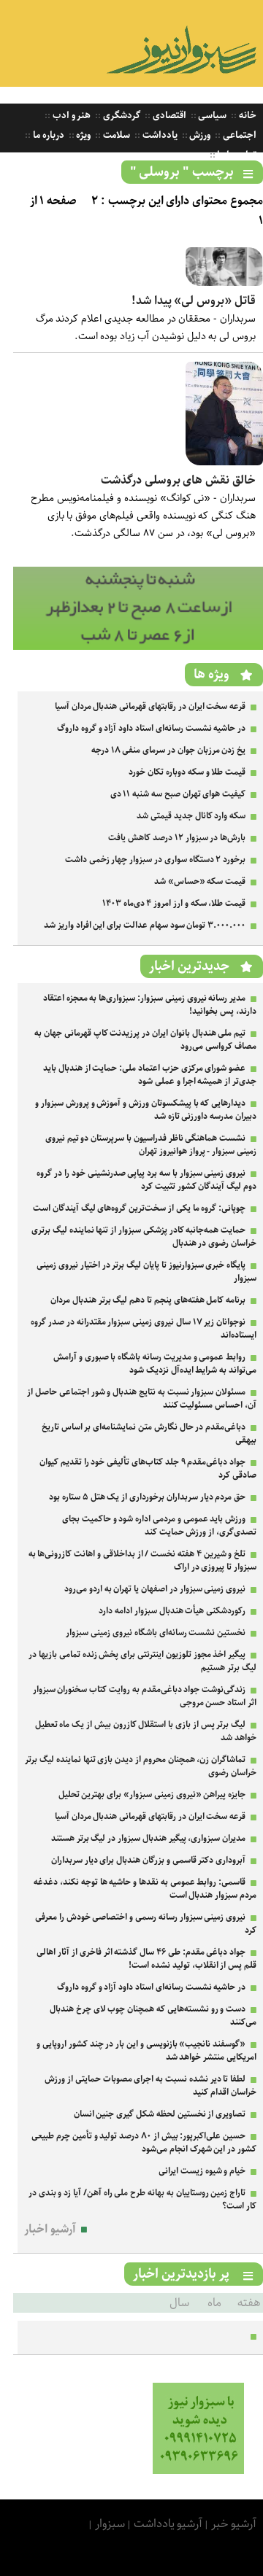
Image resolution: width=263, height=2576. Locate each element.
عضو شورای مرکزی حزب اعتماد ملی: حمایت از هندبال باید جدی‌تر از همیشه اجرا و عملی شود (150, 1075)
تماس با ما (236, 155)
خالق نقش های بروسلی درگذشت (178, 480)
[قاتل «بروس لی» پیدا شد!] (224, 283)
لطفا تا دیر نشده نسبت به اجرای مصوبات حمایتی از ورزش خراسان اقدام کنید (150, 2086)
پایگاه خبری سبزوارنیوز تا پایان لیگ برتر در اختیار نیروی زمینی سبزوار (146, 1272)
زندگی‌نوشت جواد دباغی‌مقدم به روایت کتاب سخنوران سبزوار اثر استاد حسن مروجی (145, 1696)
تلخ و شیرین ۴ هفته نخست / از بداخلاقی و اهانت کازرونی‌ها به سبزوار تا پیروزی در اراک (142, 1560)
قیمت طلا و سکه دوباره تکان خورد (187, 772)
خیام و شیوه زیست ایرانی (202, 2171)
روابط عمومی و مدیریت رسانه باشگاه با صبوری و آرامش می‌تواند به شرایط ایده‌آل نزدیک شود (155, 1363)
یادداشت (159, 135)
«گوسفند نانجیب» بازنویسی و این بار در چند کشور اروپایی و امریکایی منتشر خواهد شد (146, 2051)
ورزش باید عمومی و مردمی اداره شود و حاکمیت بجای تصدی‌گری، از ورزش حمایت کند (159, 1525)
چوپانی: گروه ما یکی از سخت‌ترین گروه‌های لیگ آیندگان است (139, 1208)
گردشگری (121, 116)
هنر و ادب (70, 116)
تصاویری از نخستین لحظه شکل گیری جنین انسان (160, 2114)
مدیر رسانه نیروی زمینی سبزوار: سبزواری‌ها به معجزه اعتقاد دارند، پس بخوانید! (150, 1005)
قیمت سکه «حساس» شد (200, 881)
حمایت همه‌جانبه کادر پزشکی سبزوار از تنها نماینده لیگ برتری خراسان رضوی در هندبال (144, 1237)
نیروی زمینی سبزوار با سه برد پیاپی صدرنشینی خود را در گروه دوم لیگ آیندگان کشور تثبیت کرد (146, 1180)
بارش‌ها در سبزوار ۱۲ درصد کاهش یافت (177, 838)
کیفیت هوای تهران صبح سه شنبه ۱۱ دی (178, 794)
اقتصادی (168, 116)
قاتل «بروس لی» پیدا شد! (194, 301)
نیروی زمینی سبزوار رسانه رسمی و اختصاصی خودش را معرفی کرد (146, 1924)
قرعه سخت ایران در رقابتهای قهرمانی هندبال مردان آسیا (150, 706)
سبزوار (110, 2524)
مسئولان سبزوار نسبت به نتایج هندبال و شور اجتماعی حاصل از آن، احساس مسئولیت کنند (142, 1398)
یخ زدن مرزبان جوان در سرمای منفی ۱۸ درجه (168, 750)
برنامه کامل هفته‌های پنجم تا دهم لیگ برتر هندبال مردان (148, 1300)
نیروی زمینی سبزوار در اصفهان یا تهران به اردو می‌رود (155, 1589)
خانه (247, 116)
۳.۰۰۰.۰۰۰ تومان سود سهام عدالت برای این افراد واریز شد (145, 925)
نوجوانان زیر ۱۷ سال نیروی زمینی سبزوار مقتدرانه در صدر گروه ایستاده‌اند (144, 1328)
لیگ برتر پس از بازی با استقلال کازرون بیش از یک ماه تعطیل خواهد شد (146, 1731)
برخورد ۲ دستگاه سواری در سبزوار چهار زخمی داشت (155, 860)
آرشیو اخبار (50, 2229)
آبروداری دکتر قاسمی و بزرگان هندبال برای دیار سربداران (148, 1860)
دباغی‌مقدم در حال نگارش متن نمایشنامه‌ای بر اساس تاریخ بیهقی (149, 1434)
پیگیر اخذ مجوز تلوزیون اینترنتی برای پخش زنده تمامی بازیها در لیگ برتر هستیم (142, 1661)
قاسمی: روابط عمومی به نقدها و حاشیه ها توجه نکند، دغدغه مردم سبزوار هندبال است (145, 1889)
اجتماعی (239, 135)
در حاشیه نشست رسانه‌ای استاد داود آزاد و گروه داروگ (151, 728)
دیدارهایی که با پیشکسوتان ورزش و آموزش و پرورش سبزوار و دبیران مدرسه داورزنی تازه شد (146, 1110)
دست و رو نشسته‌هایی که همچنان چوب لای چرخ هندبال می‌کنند (153, 2016)
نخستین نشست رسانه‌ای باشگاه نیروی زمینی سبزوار (156, 1633)
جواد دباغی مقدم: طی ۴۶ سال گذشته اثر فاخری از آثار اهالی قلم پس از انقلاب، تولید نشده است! (146, 1959)
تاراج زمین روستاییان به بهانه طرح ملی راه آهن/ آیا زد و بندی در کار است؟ (142, 2199)
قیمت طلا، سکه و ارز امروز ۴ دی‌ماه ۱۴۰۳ (174, 903)
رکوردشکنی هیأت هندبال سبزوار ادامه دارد (172, 1611)
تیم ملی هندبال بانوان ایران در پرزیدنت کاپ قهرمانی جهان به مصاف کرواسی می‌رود (145, 1040)
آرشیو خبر (234, 2524)
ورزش (199, 135)
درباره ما (47, 135)
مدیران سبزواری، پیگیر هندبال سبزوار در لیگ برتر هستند (148, 1838)
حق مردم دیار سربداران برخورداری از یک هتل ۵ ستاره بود (147, 1497)
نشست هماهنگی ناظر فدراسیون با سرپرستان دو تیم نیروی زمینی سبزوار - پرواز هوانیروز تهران (151, 1145)
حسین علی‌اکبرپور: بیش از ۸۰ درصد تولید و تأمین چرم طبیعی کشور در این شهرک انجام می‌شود (144, 2142)
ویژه (83, 135)
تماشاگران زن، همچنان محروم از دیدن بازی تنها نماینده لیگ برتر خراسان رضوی (141, 1766)
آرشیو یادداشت (168, 2524)
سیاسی (212, 116)
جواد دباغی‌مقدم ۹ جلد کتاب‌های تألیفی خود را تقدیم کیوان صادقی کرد (148, 1469)
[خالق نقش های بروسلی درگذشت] (224, 462)
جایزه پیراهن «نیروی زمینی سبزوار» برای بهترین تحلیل (152, 1795)
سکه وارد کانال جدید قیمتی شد (191, 816)
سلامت (115, 135)
